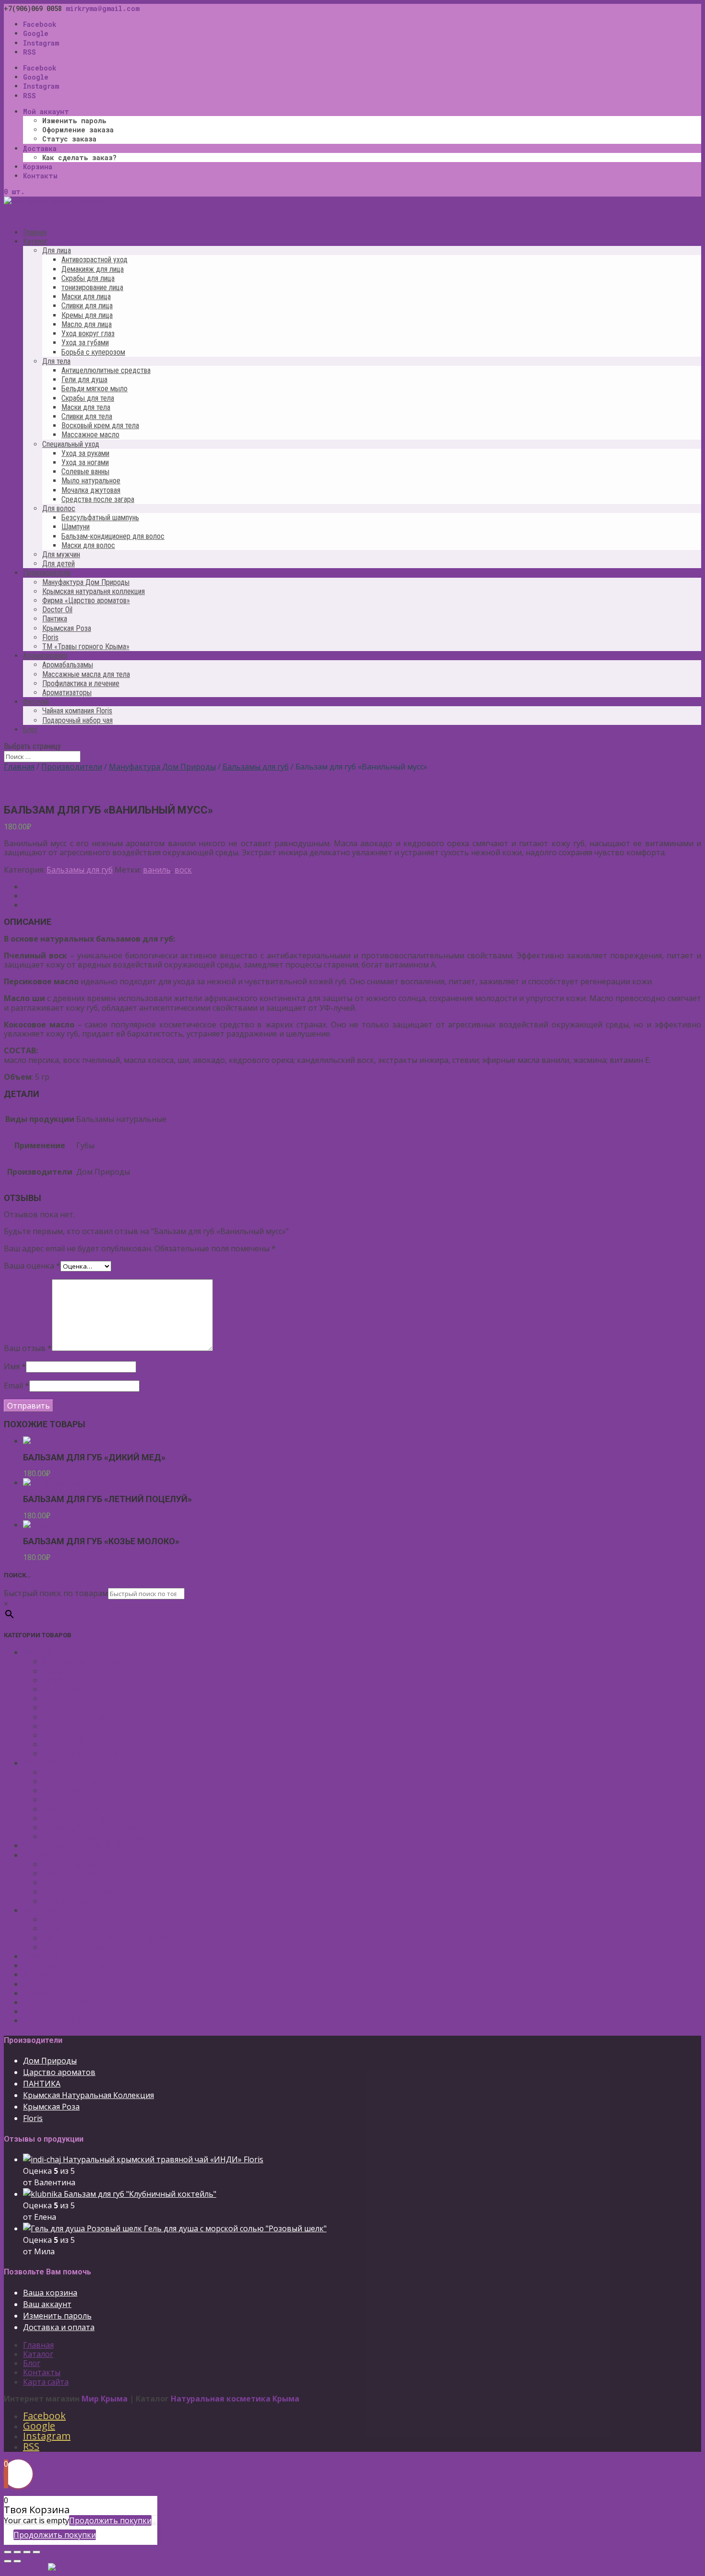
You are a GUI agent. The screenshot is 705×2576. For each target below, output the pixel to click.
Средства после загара (98, 499)
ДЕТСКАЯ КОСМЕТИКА (65, 1965)
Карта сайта (46, 2382)
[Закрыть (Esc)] (8, 2552)
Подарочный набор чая (77, 720)
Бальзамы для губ (256, 767)
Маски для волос (88, 545)
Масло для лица (87, 324)
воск (183, 870)
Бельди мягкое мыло (94, 389)
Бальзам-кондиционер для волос (113, 536)
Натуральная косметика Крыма (235, 2399)
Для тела (56, 361)
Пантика (55, 619)
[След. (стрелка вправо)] (17, 2561)
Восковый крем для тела (100, 425)
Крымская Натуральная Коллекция (88, 2095)
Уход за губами (85, 343)
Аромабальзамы (68, 665)
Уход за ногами (85, 462)
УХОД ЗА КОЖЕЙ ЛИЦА (66, 1652)
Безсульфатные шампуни (90, 1919)
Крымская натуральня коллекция (94, 591)
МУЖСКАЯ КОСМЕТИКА (67, 1956)
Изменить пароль (74, 121)
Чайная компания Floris (77, 711)
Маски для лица (86, 297)
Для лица (57, 251)
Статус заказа (69, 139)
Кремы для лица (87, 315)
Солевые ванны (85, 472)
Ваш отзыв (28, 1348)
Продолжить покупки (110, 2520)
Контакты (40, 176)
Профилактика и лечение (81, 683)
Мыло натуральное (91, 481)
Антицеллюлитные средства (106, 370)
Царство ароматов (59, 2072)
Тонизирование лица (83, 1689)
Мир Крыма (105, 2399)
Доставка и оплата (59, 2327)
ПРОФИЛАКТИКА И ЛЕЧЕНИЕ (79, 1984)
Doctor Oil (57, 610)
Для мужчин (61, 554)
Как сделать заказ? (79, 157)
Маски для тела (86, 407)
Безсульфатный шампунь (100, 518)
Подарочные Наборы (63, 2002)
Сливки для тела (87, 416)
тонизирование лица (92, 287)
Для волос (59, 508)
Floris (50, 637)
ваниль (157, 870)
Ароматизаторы (67, 693)
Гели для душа (84, 379)
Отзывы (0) (44, 905)
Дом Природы (50, 2061)
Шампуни (76, 527)
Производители (72, 767)
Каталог (38, 2354)
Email (17, 1386)
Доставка (40, 148)
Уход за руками (85, 453)
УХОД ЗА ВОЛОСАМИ (63, 1910)
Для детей (59, 564)
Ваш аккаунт (47, 2304)
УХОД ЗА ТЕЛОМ (54, 1763)
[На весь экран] (27, 2552)
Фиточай (40, 2011)
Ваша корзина (50, 2293)
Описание (41, 886)
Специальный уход (71, 444)
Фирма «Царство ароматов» (86, 600)
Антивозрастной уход (94, 260)
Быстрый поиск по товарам (56, 1593)
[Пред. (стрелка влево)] (8, 2561)
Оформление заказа (78, 130)
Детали (37, 896)
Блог (30, 729)
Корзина (38, 167)
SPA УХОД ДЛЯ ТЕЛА (61, 1855)
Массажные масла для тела (86, 674)
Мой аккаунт (46, 111)
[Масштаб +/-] (36, 2552)
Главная (19, 767)
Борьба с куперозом (93, 352)
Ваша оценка (32, 1266)
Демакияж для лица (93, 269)
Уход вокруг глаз (88, 333)
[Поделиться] (17, 2552)
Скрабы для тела (88, 398)
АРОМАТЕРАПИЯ (55, 1974)
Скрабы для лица (88, 278)
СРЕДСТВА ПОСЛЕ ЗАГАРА (72, 1845)
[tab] (362, 887)
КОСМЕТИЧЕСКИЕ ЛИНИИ (73, 2020)
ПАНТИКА (42, 2084)
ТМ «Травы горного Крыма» (86, 647)
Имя (15, 1366)
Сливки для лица (87, 306)
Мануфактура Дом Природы (86, 582)
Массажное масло (90, 435)
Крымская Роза (67, 628)
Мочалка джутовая (91, 490)
